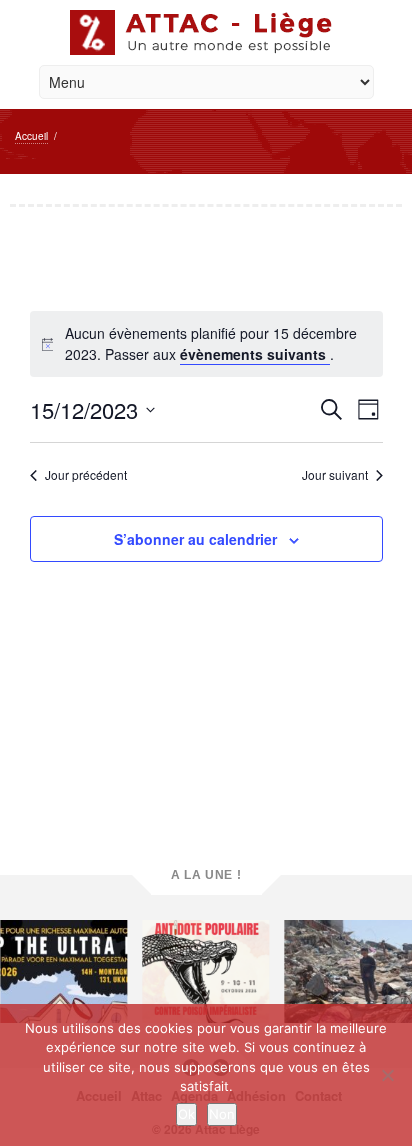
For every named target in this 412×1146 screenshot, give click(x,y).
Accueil (31, 136)
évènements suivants (255, 354)
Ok (186, 1114)
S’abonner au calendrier (195, 539)
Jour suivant (335, 475)
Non (222, 1114)
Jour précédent (86, 475)
